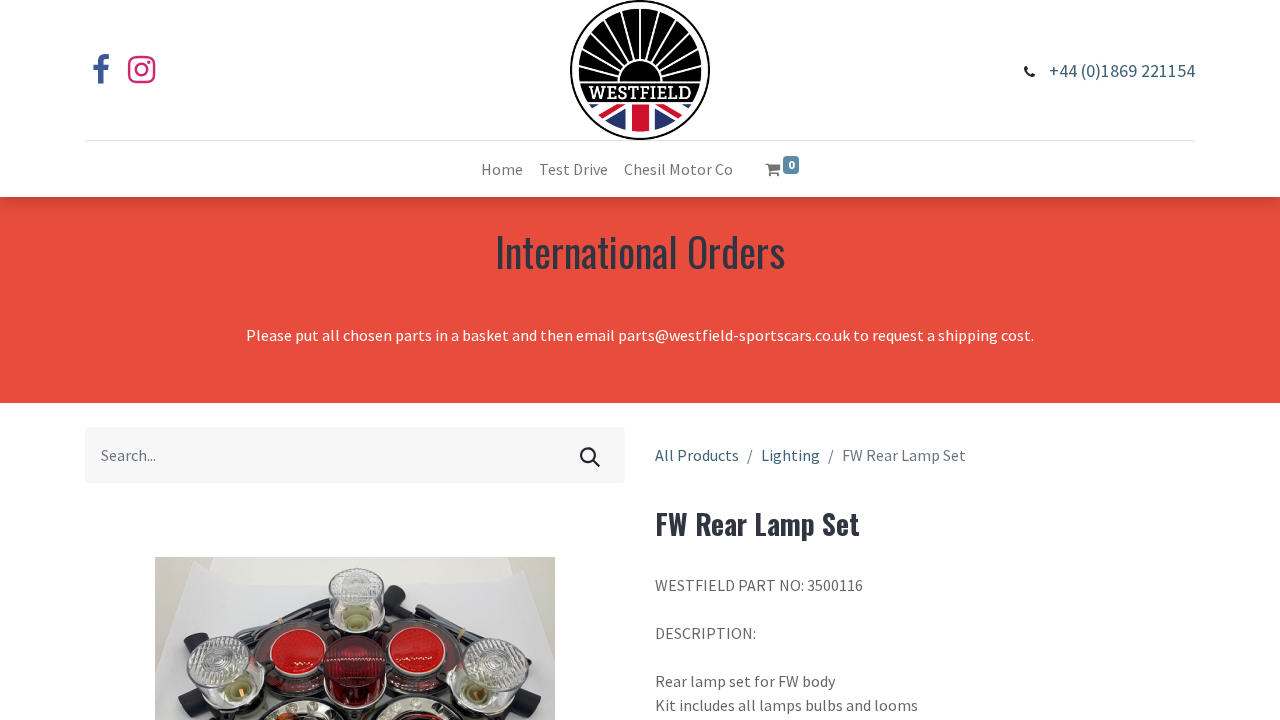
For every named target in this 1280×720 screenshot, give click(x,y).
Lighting (790, 455)
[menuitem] (502, 169)
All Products (697, 455)
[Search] (590, 455)
